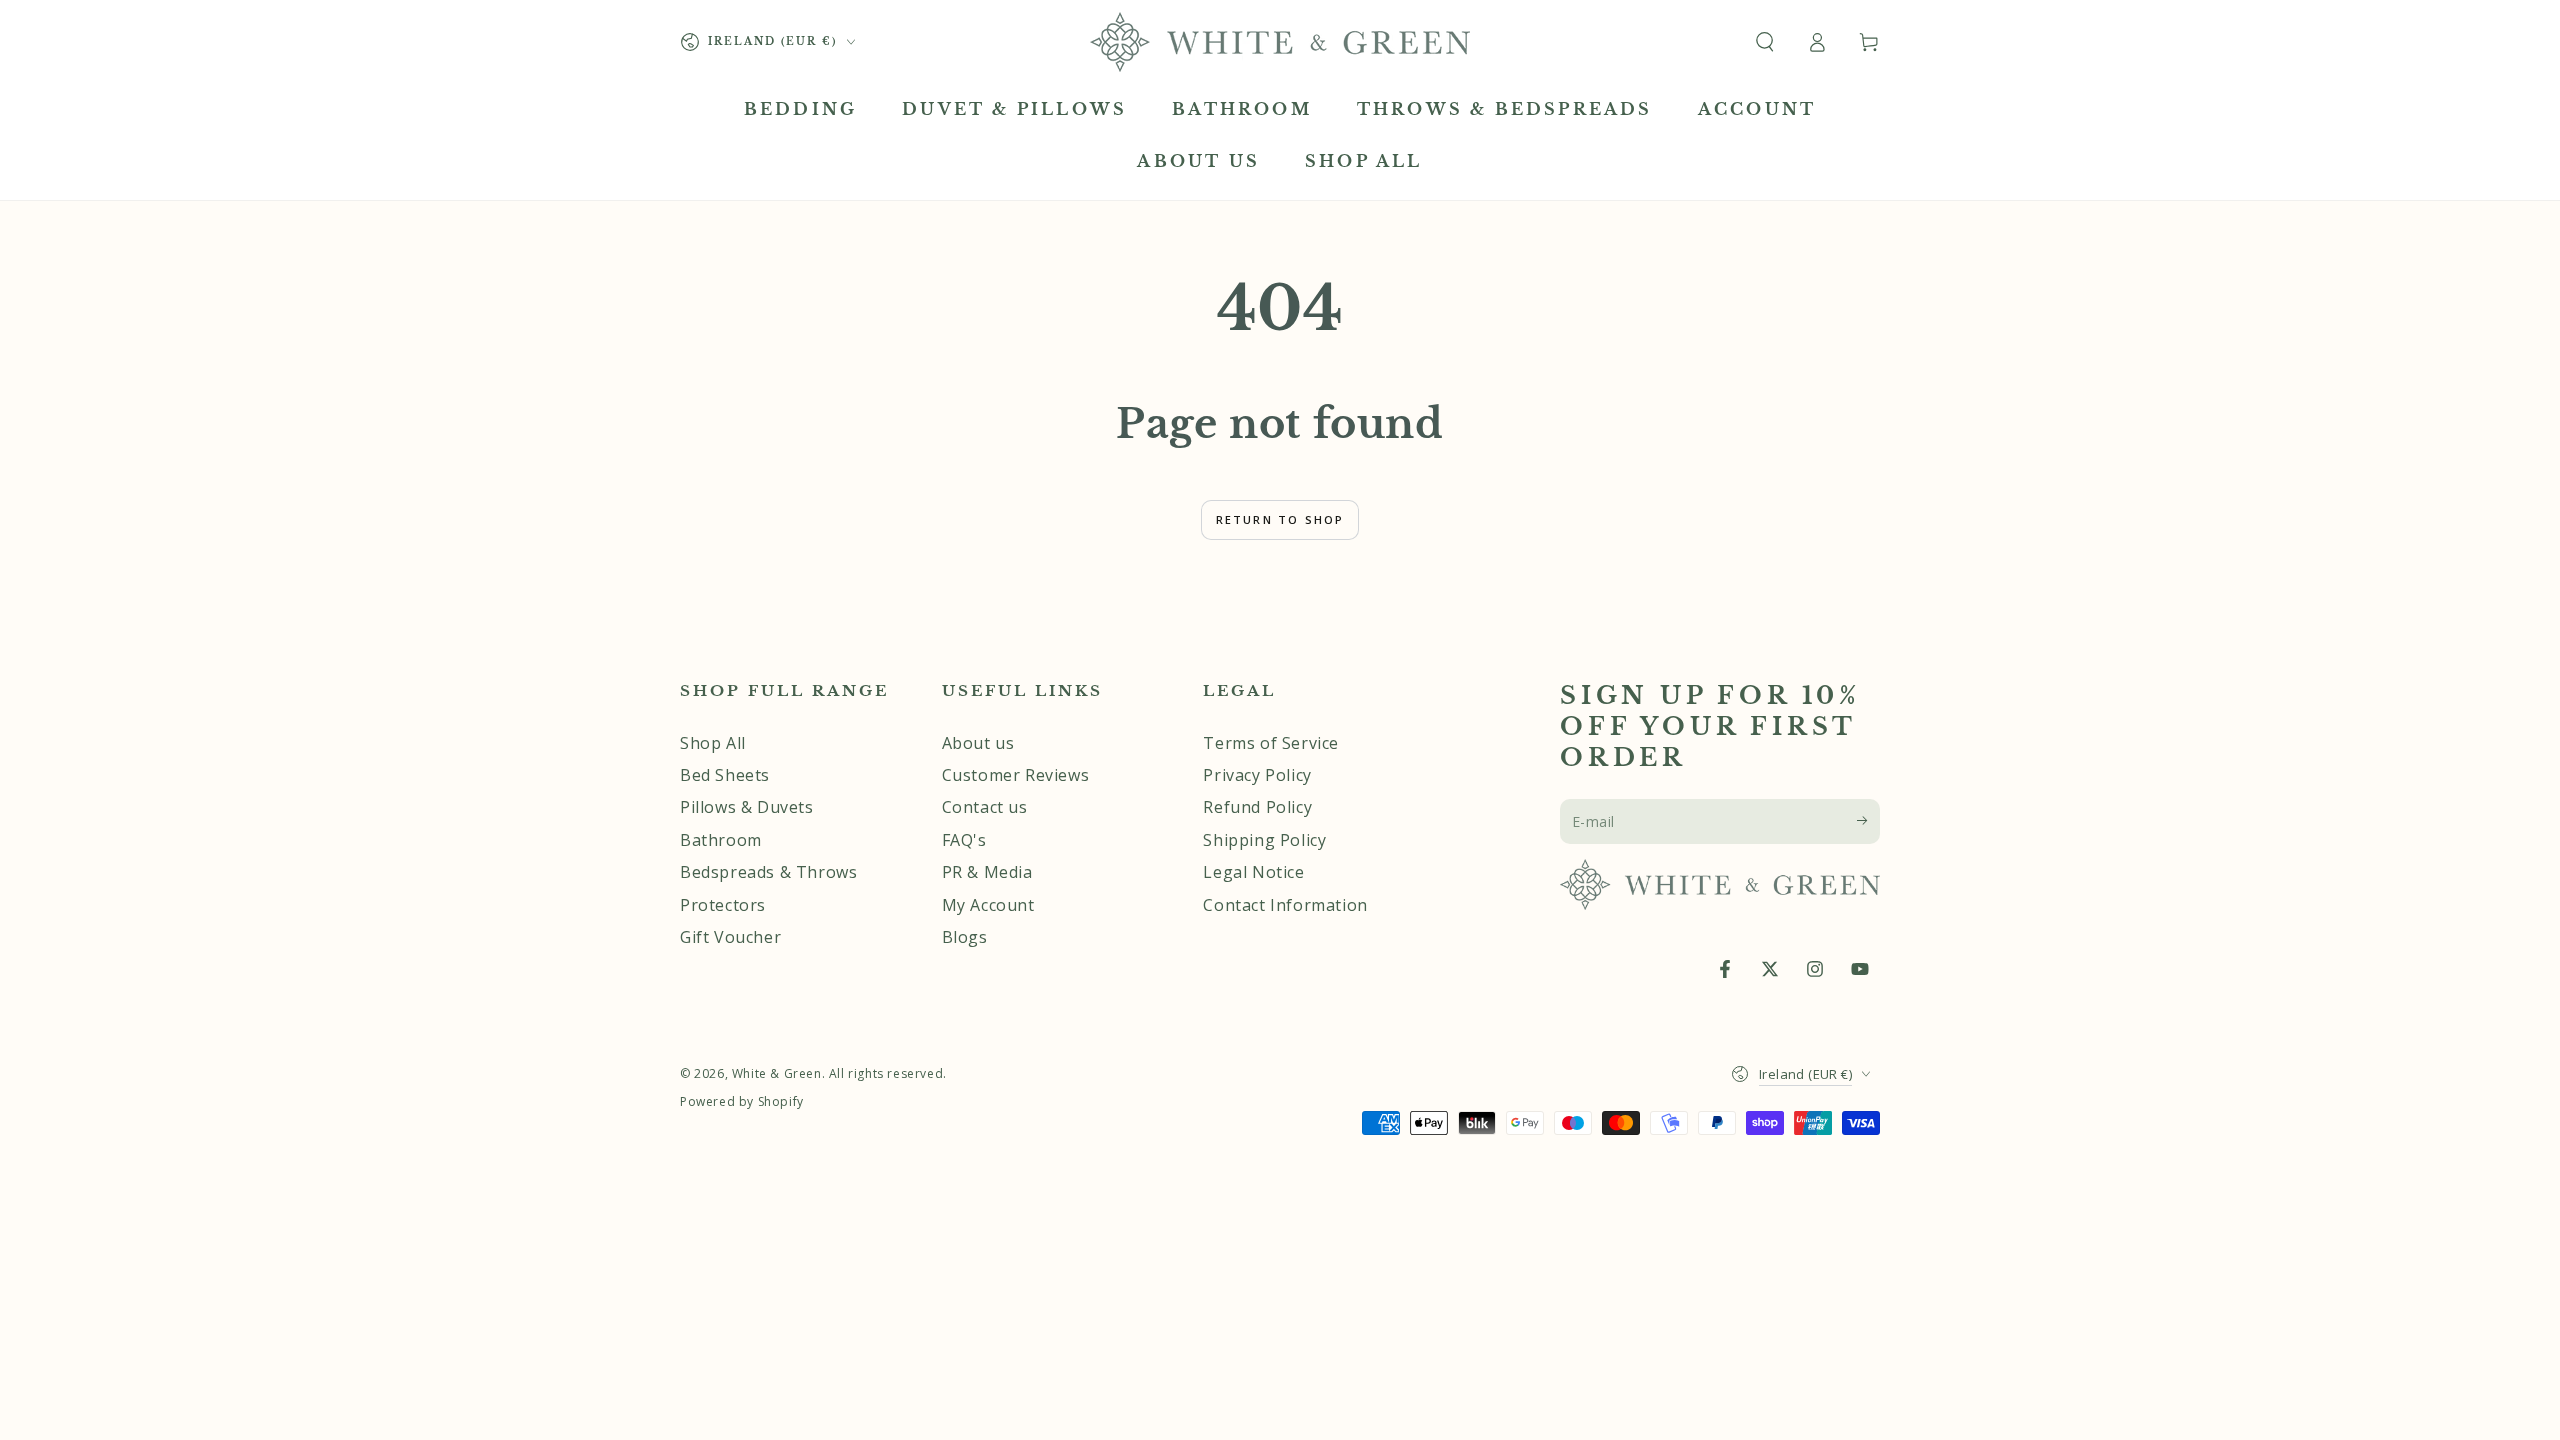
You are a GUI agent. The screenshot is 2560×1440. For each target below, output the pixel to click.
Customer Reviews (1016, 775)
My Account (988, 905)
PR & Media (987, 872)
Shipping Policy (1264, 840)
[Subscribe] (1868, 821)
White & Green (777, 1073)
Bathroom (721, 840)
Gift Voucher (730, 937)
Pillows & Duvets (747, 807)
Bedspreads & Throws (768, 872)
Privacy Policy (1257, 775)
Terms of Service (1271, 743)
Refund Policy (1257, 807)
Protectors (723, 905)
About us (978, 743)
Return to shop (1280, 519)
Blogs (965, 937)
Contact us (985, 807)
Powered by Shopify (742, 1102)
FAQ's (964, 840)
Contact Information (1285, 905)
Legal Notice (1253, 872)
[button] (1765, 42)
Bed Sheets (725, 775)
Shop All (713, 743)
